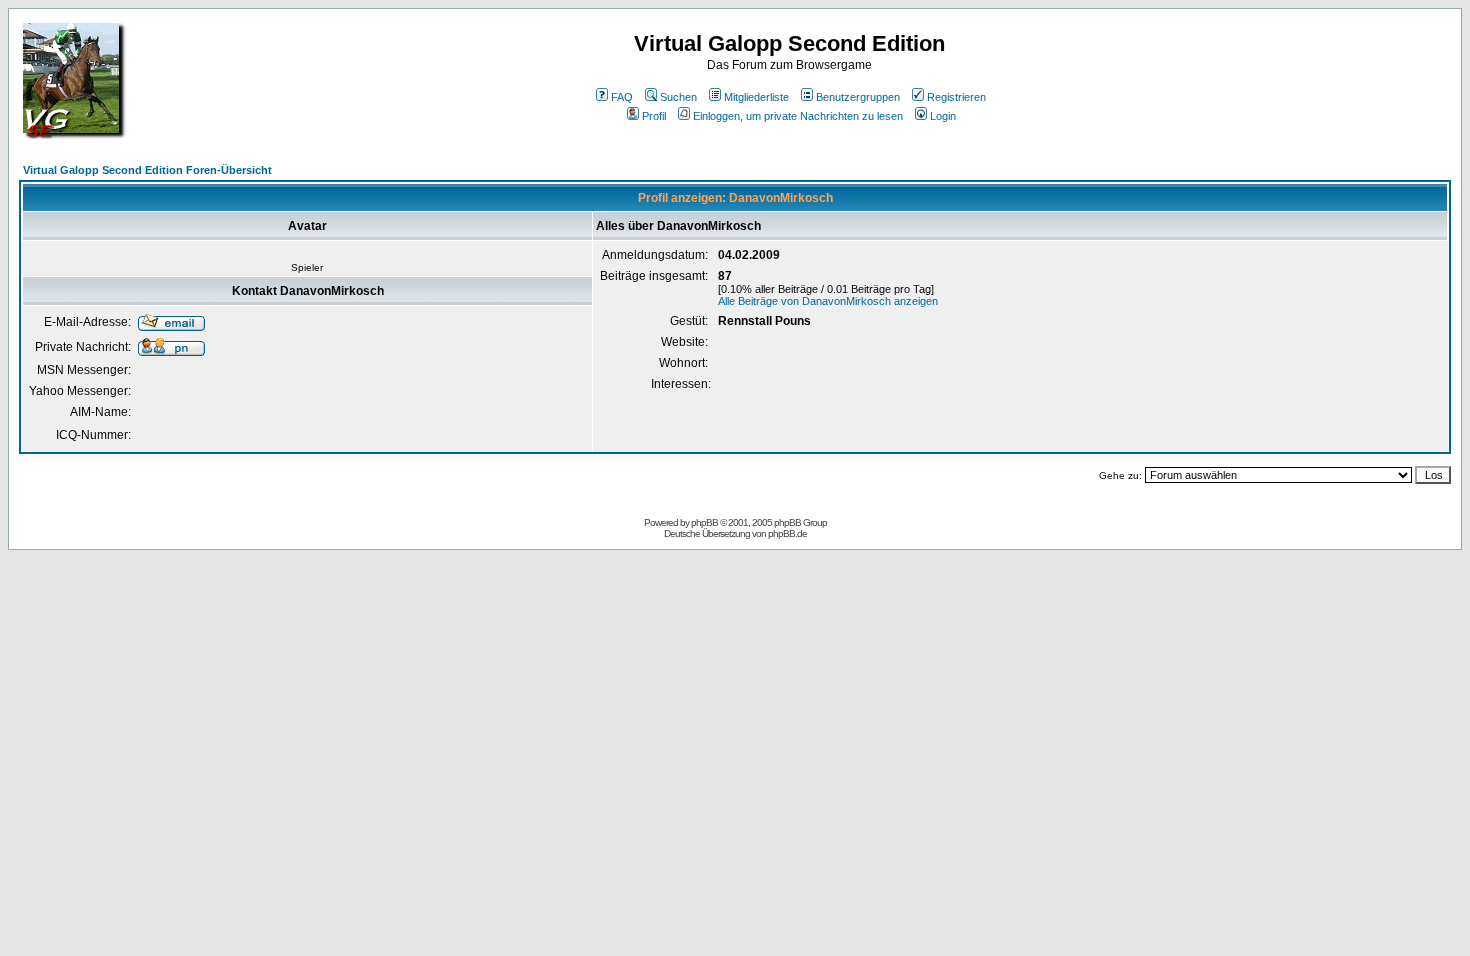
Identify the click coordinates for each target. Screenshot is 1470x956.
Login (943, 116)
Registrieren (956, 97)
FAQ (622, 97)
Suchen (678, 97)
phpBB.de (787, 533)
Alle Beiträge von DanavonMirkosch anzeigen (828, 301)
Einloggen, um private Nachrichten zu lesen (798, 116)
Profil (654, 116)
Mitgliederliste (756, 97)
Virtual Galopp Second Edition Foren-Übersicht (147, 170)
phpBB (704, 522)
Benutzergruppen (858, 97)
